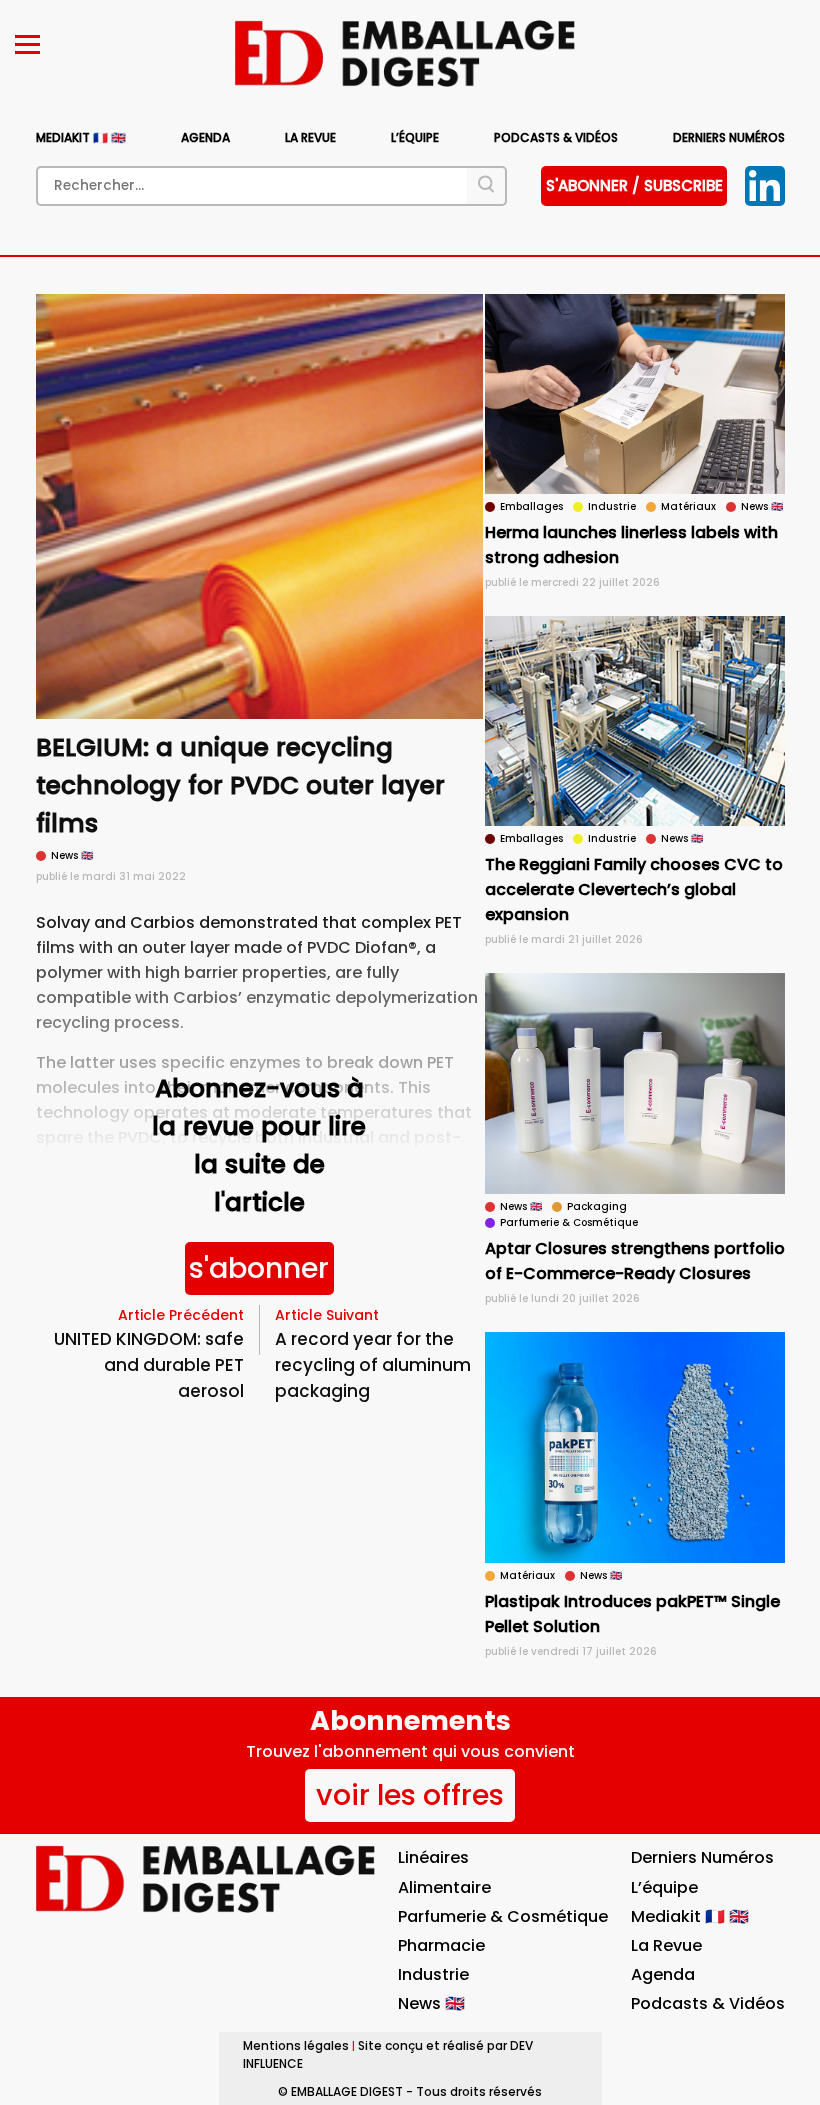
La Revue (310, 137)
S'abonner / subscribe (634, 185)
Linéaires (433, 1857)
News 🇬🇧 (431, 2003)
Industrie (433, 1974)
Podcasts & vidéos (556, 137)
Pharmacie (441, 1945)
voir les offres (410, 1795)
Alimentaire (444, 1887)
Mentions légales (296, 2045)
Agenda (205, 137)
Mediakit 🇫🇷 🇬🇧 (81, 137)
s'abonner (259, 1268)
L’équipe (415, 137)
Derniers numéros (729, 137)
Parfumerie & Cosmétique (503, 1916)
